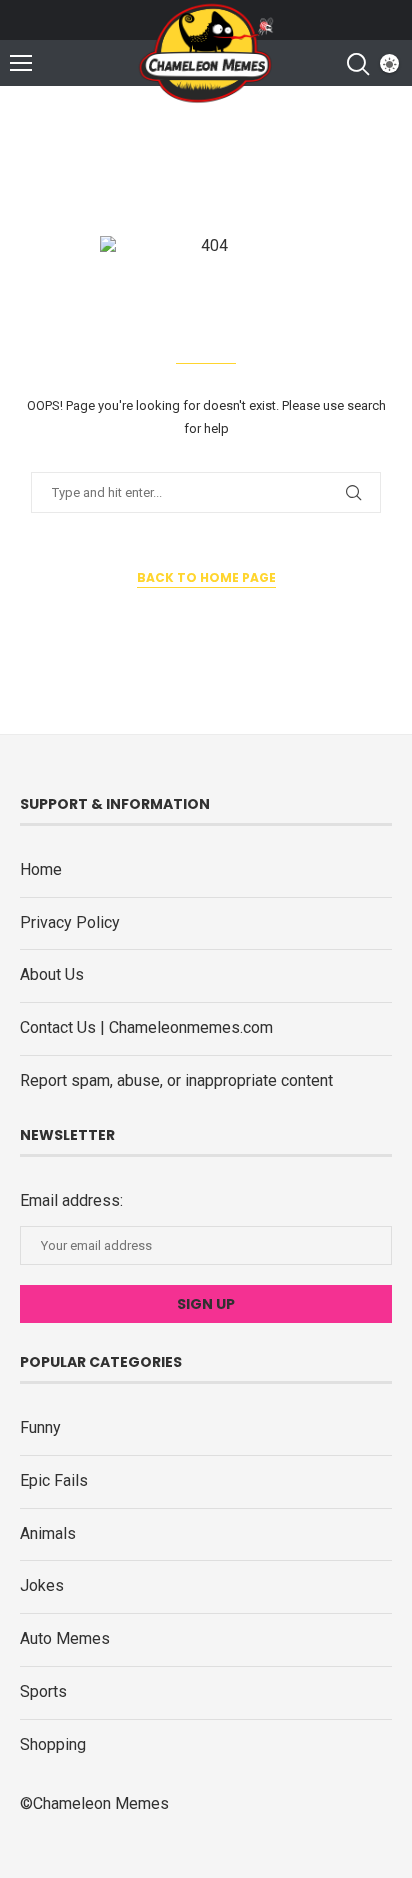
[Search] (357, 64)
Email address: (71, 1200)
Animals (48, 1533)
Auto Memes (65, 1638)
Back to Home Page (206, 577)
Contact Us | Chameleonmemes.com (146, 1027)
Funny (40, 1427)
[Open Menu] (21, 63)
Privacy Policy (70, 922)
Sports (43, 1691)
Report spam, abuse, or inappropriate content (176, 1080)
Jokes (42, 1585)
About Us (52, 974)
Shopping (53, 1744)
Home (41, 869)
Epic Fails (54, 1480)
